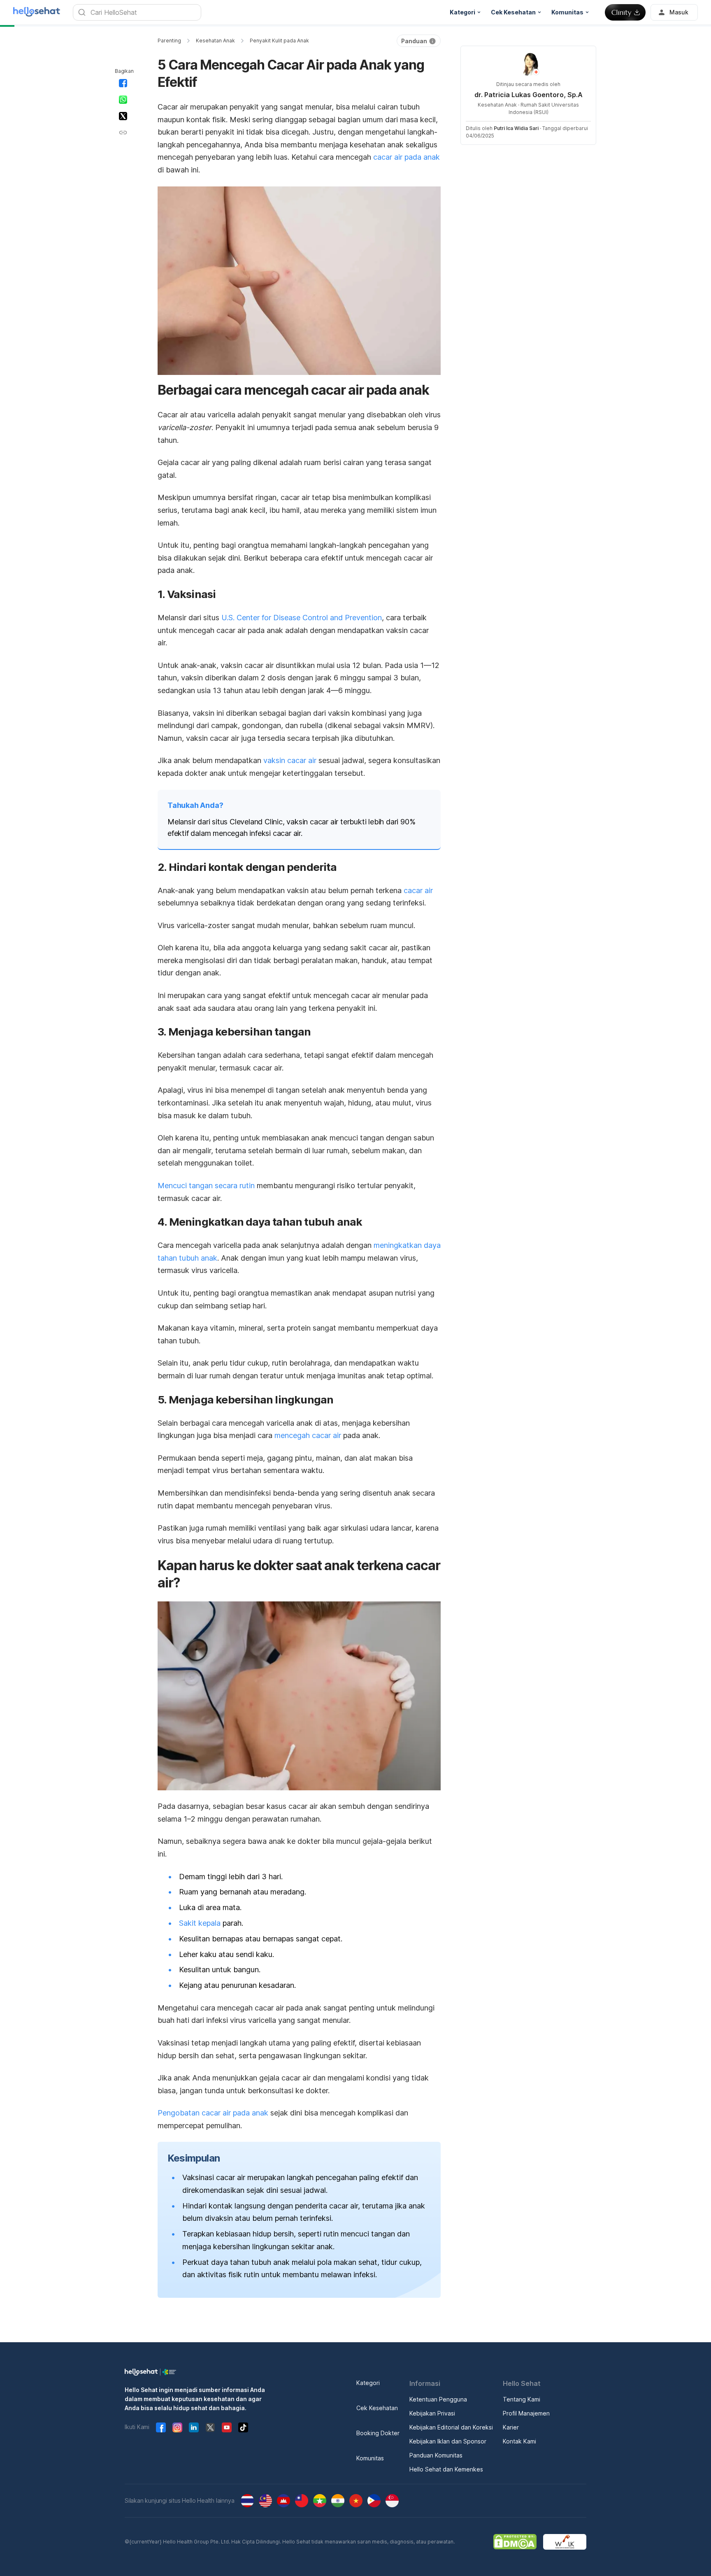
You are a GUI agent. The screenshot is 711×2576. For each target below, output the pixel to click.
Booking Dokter (378, 2433)
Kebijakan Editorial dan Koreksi (451, 2427)
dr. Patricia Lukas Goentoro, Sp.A (529, 95)
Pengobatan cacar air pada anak (213, 2113)
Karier (511, 2427)
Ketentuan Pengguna (438, 2399)
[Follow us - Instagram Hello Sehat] (177, 2427)
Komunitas (370, 2458)
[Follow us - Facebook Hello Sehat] (161, 2427)
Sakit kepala (200, 1923)
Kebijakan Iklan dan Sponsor (448, 2441)
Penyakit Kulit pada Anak (279, 41)
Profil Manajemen (526, 2413)
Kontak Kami (519, 2441)
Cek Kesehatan (377, 2408)
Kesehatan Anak (215, 41)
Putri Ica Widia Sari (516, 128)
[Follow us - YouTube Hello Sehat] (227, 2427)
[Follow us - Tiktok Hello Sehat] (243, 2427)
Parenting (169, 41)
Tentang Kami (522, 2399)
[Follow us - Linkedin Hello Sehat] (194, 2427)
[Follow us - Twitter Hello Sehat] (210, 2427)
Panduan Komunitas (436, 2455)
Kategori (368, 2383)
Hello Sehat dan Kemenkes (446, 2469)
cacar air (418, 890)
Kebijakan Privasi (432, 2413)
